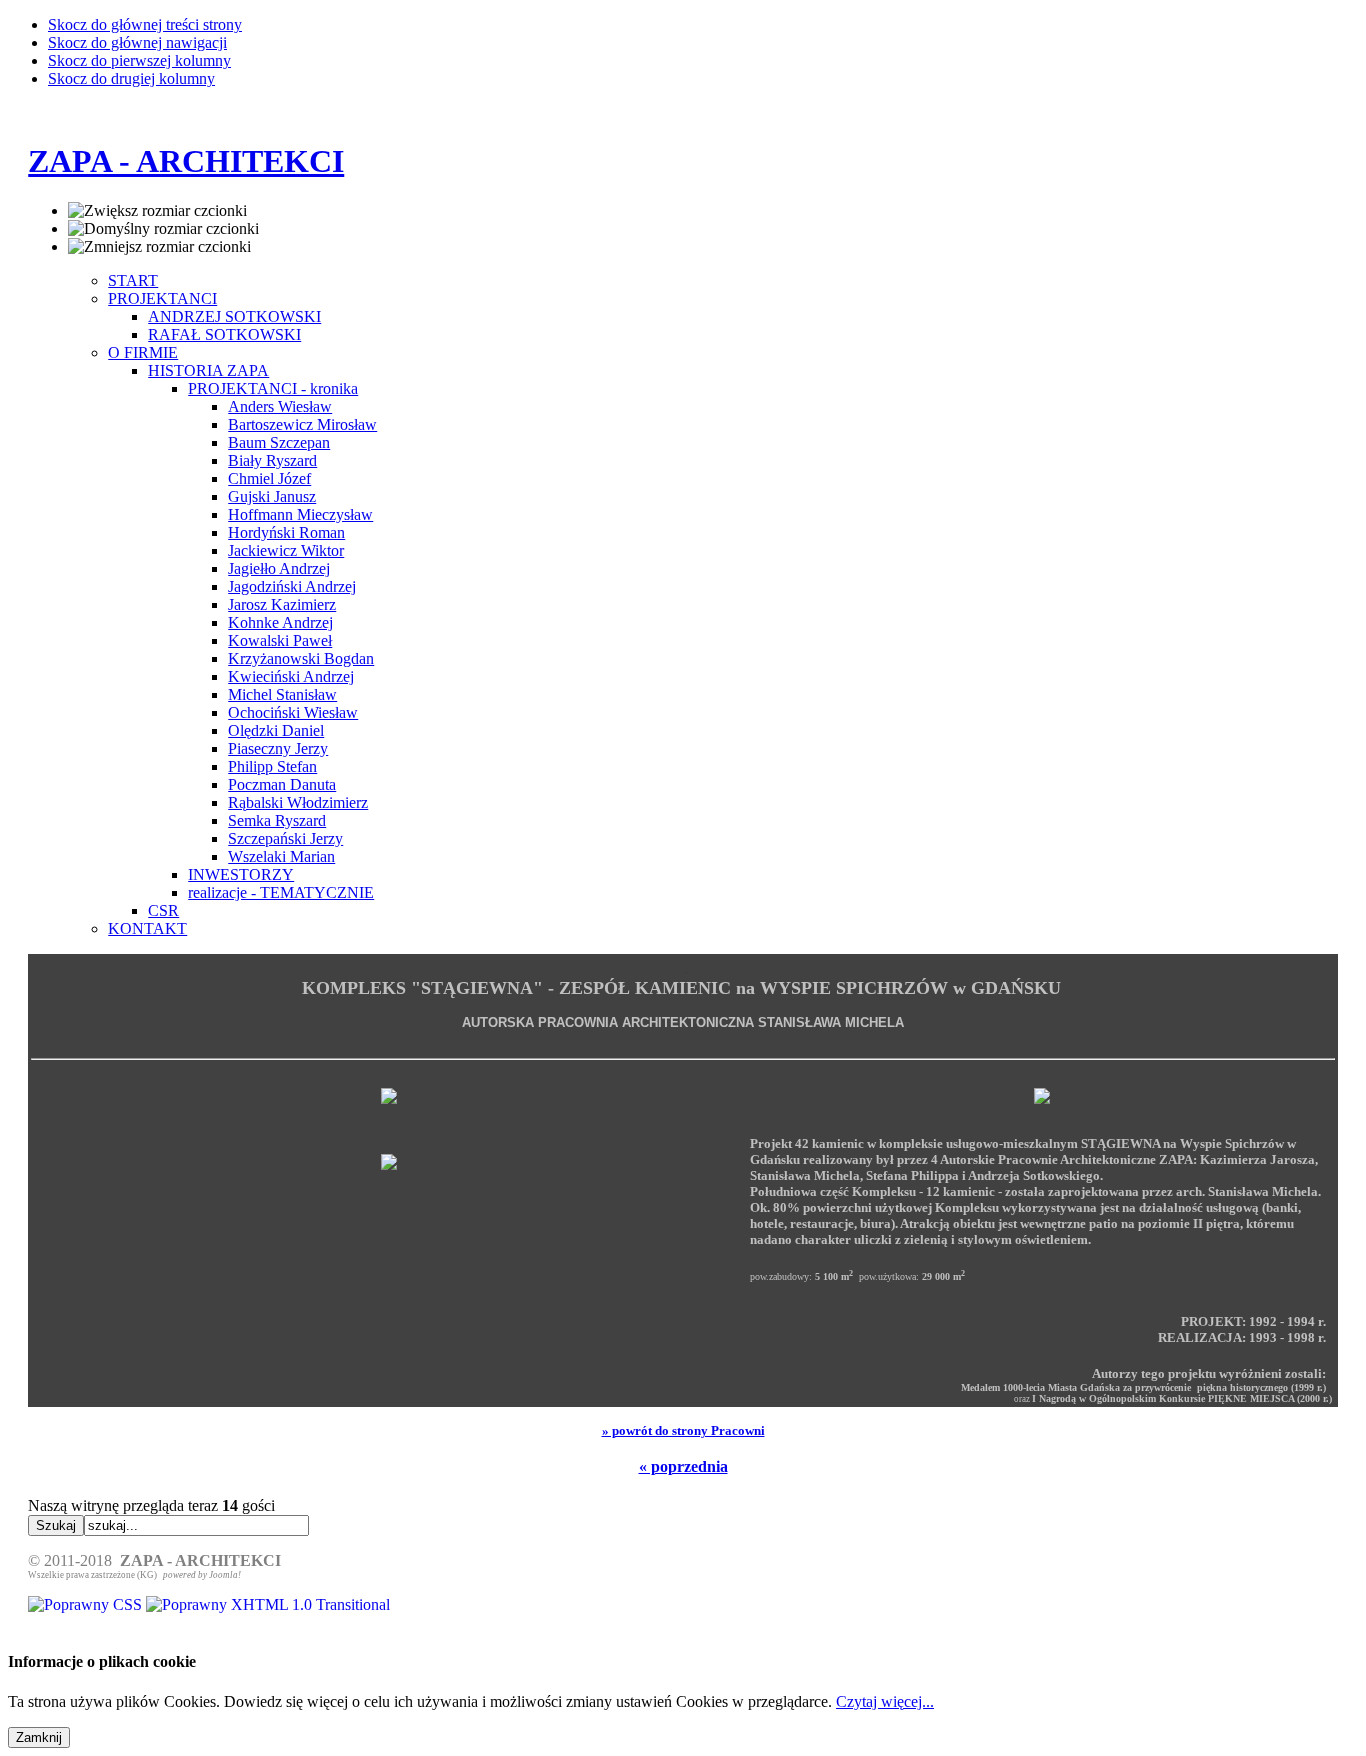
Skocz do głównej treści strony (145, 24)
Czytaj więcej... (885, 1701)
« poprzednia (683, 1466)
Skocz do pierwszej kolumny (139, 60)
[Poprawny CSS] (87, 1604)
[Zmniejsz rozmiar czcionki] (159, 247)
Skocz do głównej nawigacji (137, 42)
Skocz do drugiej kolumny (131, 78)
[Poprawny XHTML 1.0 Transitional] (268, 1604)
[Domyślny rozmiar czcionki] (163, 229)
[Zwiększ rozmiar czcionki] (157, 211)
